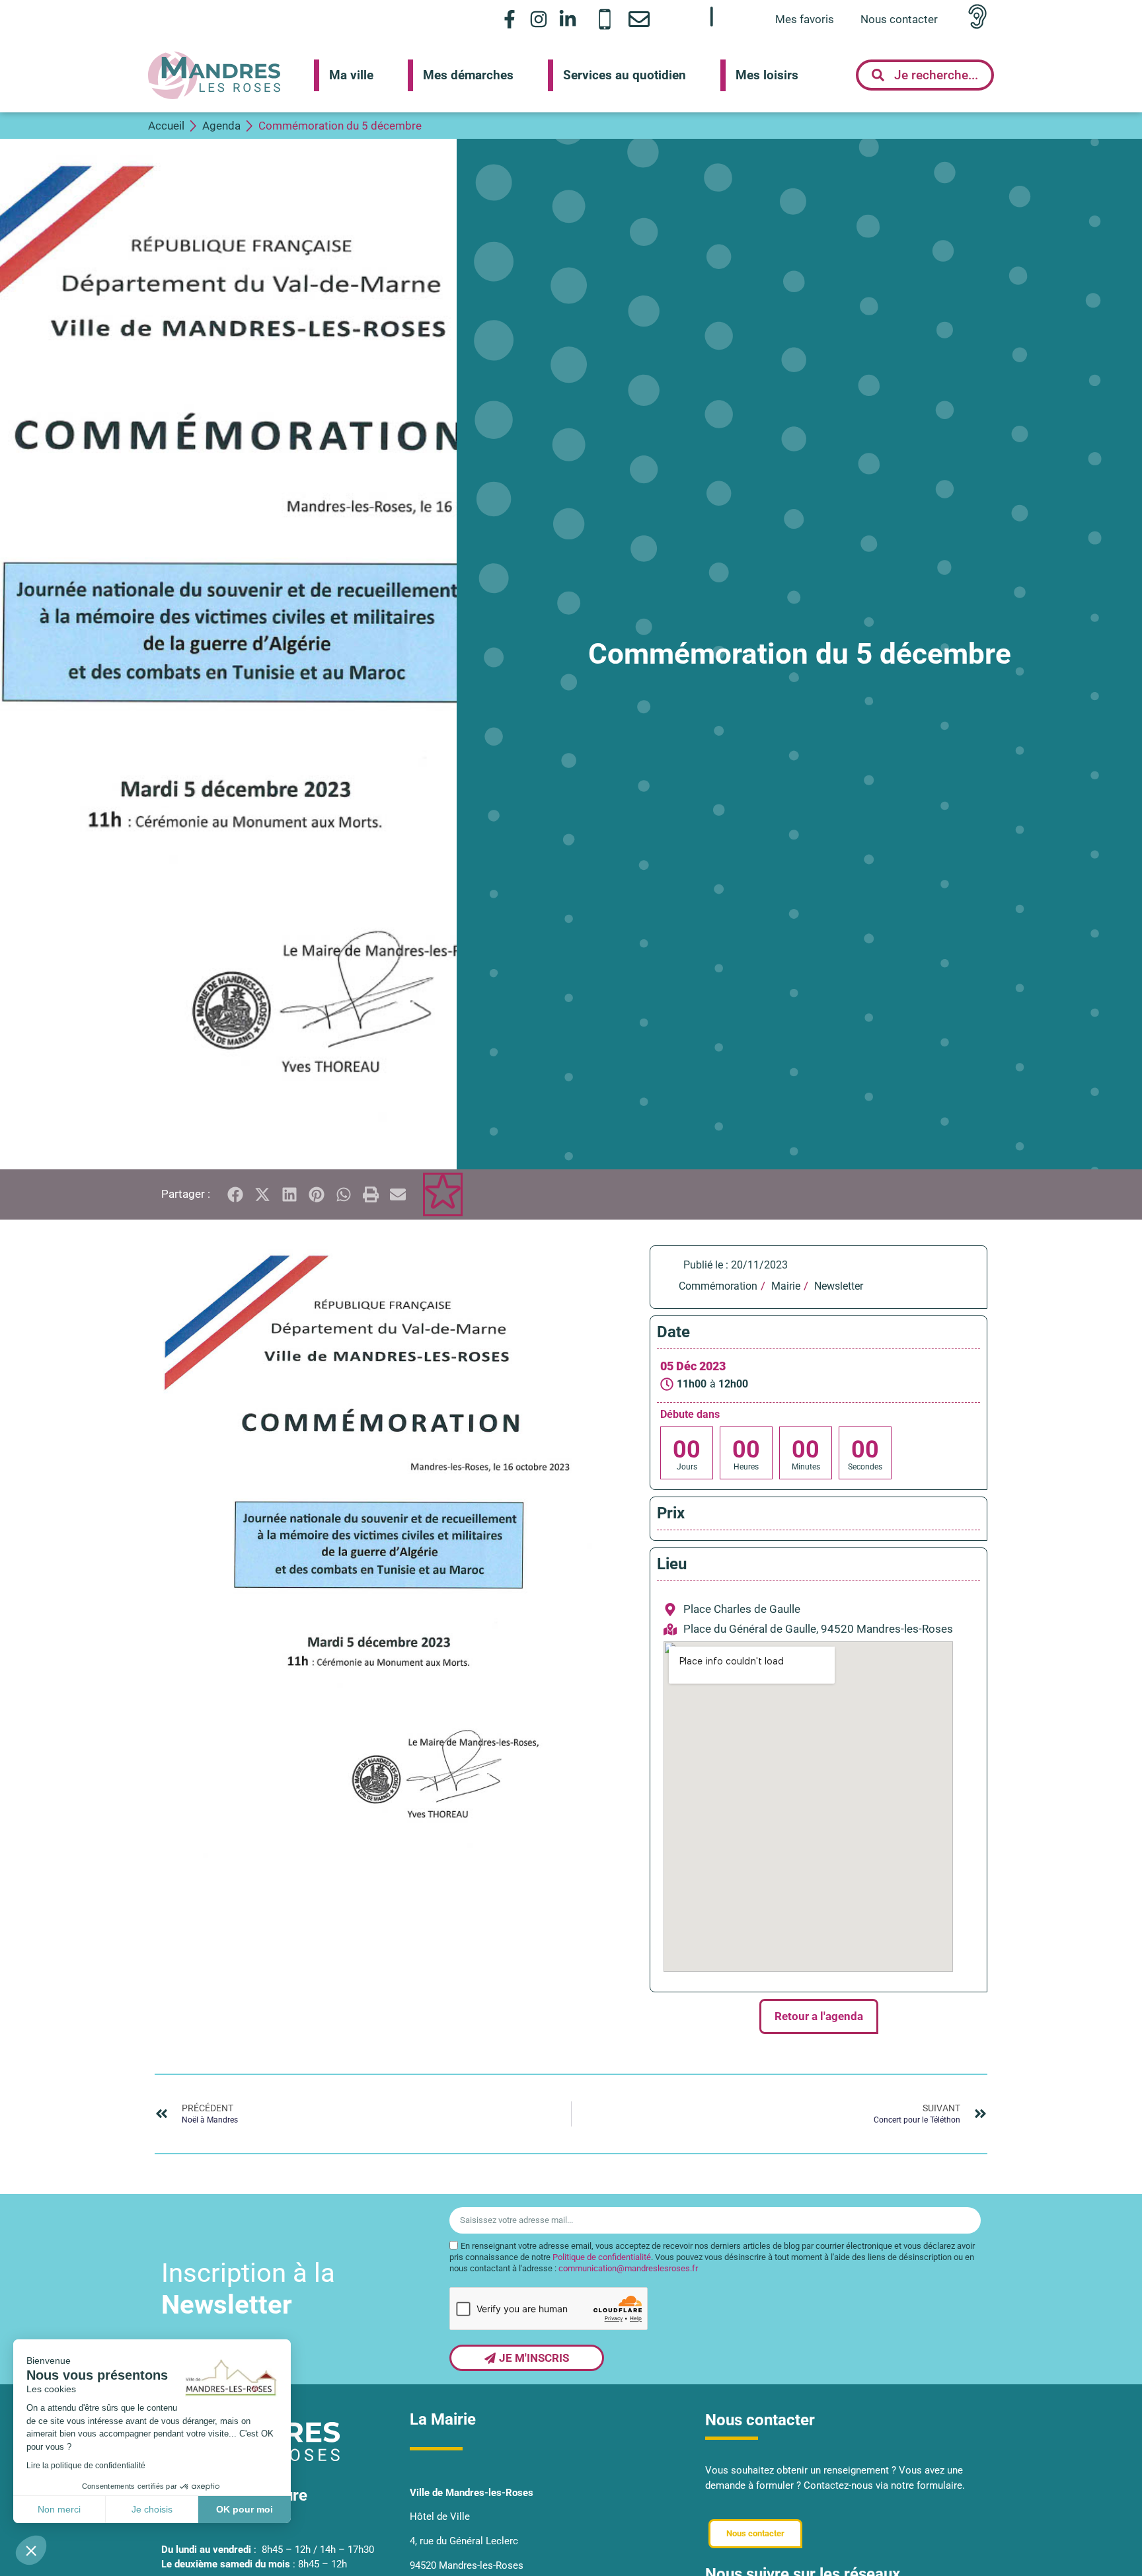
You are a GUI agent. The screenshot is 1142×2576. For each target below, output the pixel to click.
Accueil (166, 126)
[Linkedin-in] (568, 19)
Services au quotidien (625, 75)
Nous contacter (899, 19)
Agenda (221, 126)
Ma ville (351, 75)
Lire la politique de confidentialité (86, 2466)
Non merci (59, 2509)
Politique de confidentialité (602, 2257)
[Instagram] (539, 19)
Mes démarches (468, 75)
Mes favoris (805, 19)
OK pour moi (245, 2509)
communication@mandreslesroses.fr (628, 2268)
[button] (31, 2550)
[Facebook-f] (509, 19)
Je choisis (152, 2509)
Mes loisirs (767, 75)
